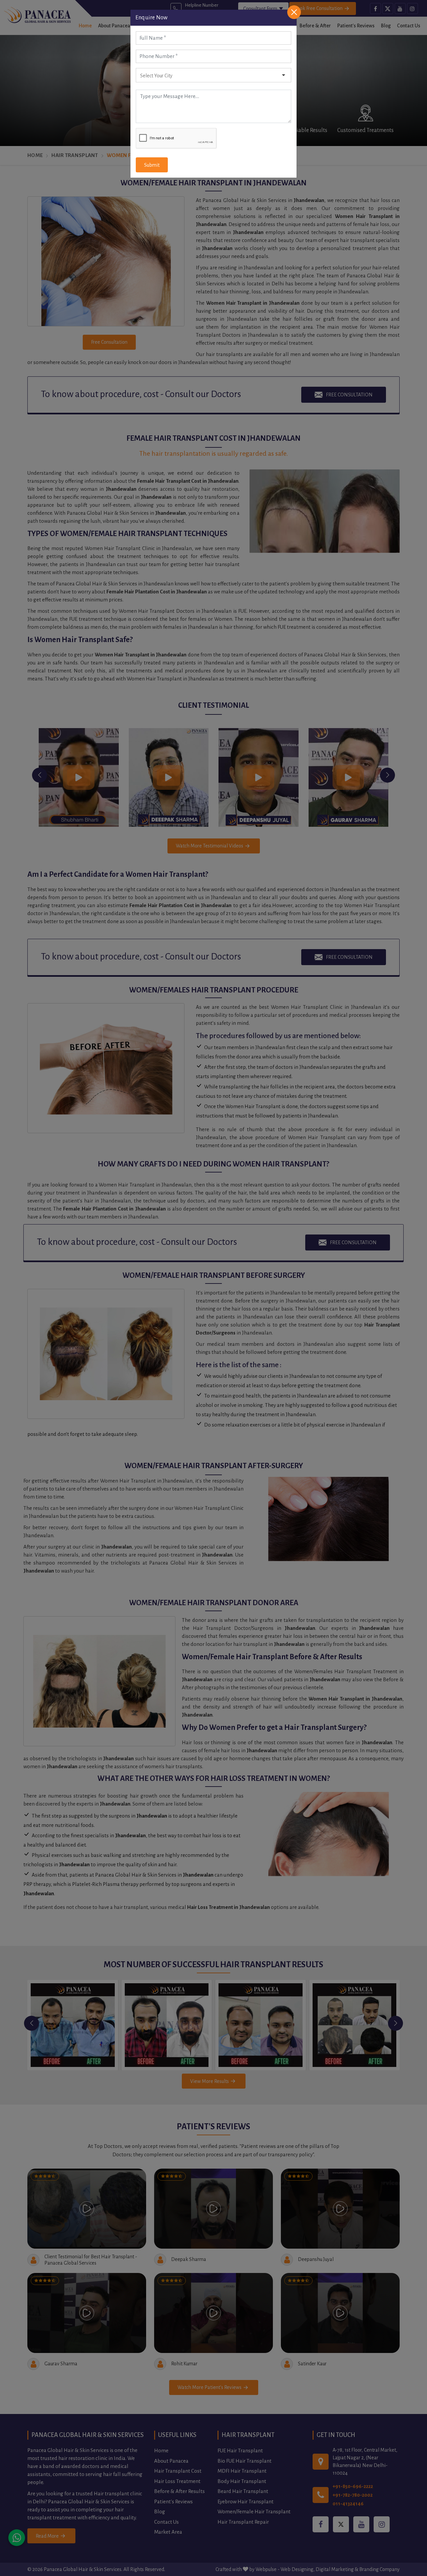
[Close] (294, 12)
